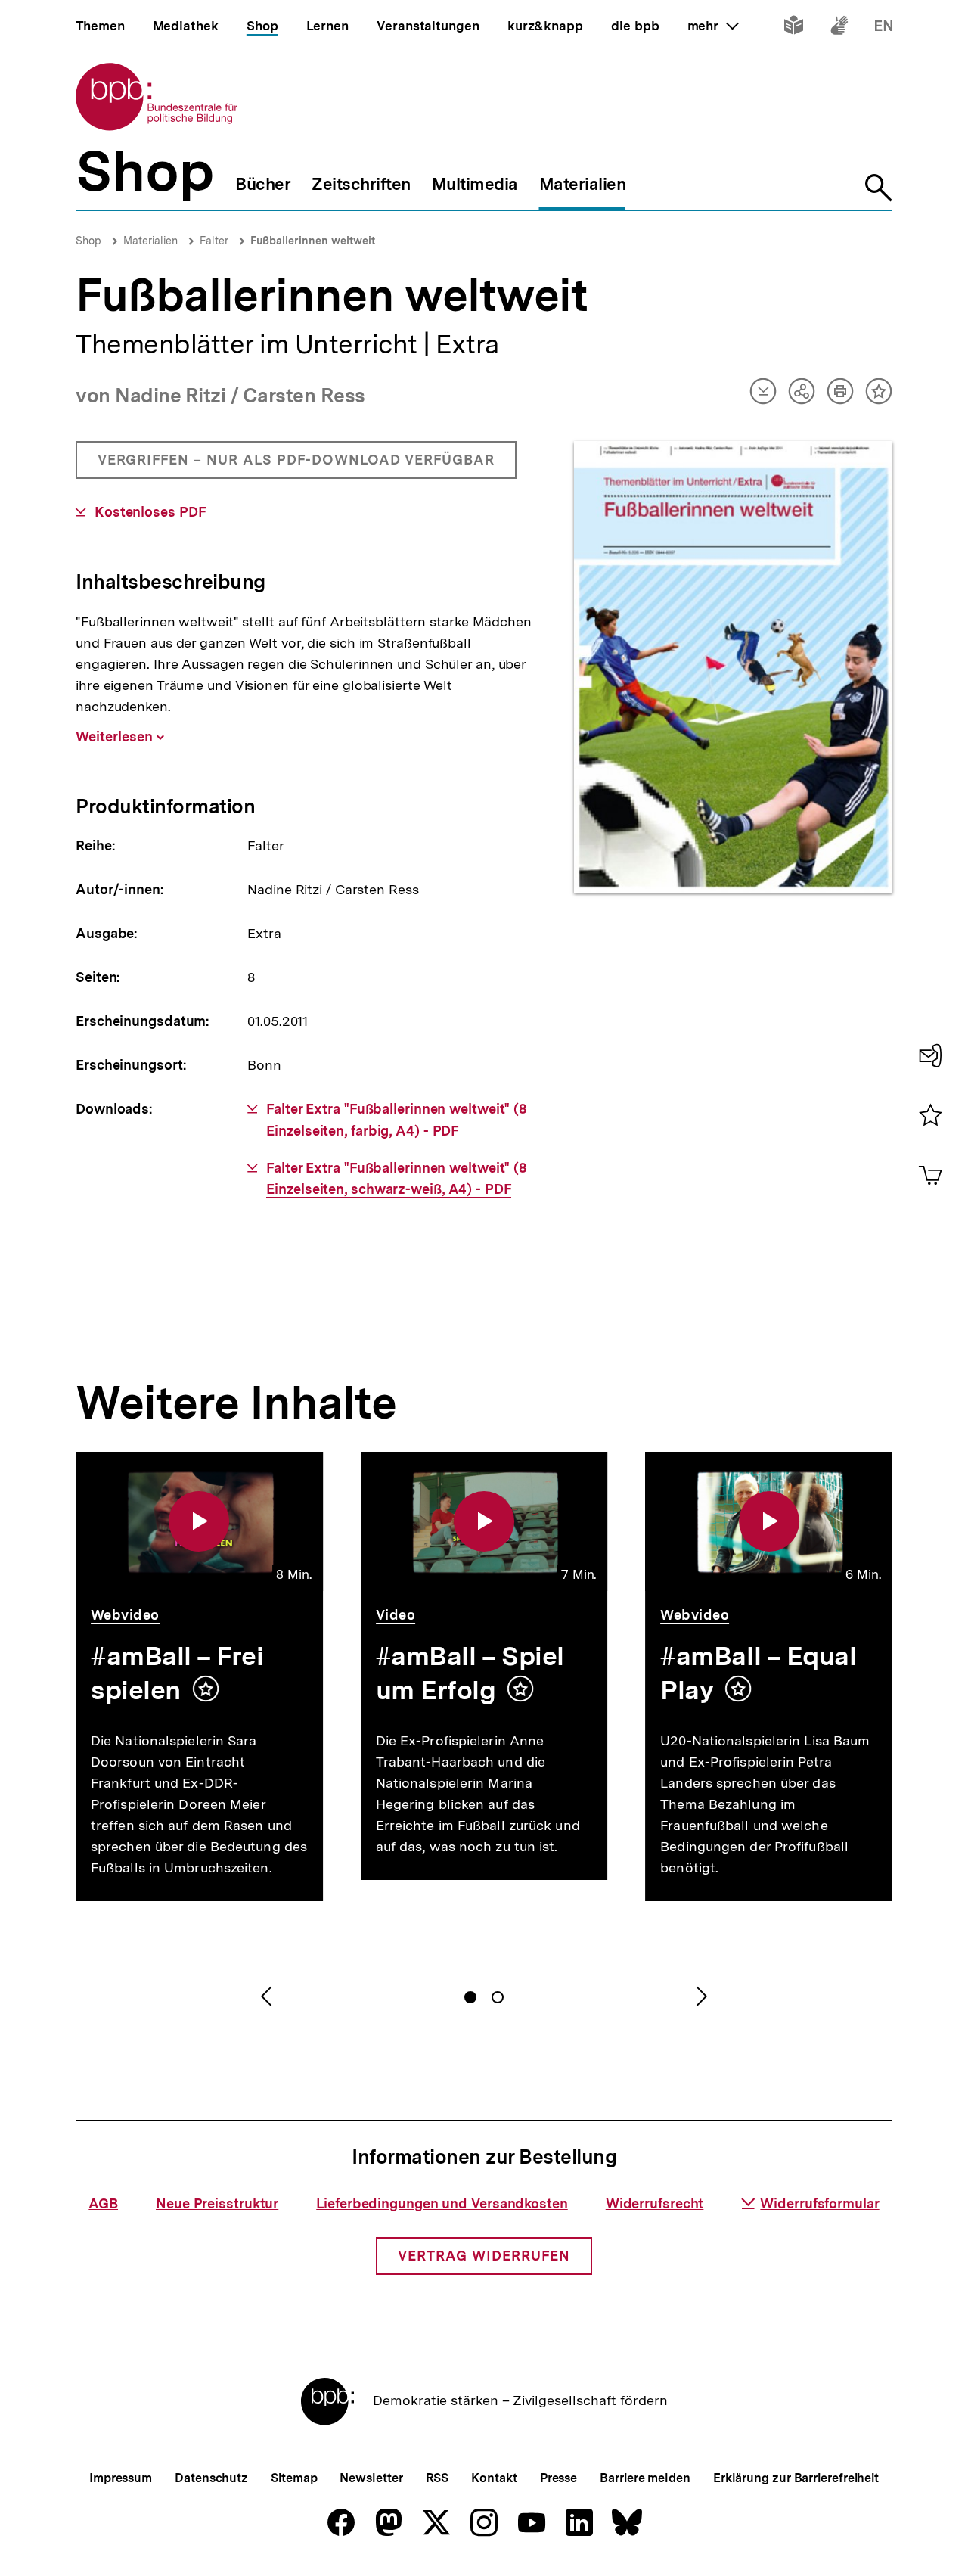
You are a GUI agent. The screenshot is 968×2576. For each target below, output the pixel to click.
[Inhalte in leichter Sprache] (794, 28)
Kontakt (494, 2478)
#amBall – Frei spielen (177, 1673)
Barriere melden (645, 2478)
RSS (437, 2478)
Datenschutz (211, 2478)
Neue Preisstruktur (217, 2203)
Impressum (121, 2478)
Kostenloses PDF (150, 512)
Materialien (150, 241)
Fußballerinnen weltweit (313, 241)
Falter (214, 241)
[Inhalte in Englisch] (884, 28)
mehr (713, 26)
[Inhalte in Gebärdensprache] (839, 28)
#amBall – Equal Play (758, 1673)
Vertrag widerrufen (484, 2256)
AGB (103, 2203)
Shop (88, 241)
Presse (558, 2478)
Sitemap (294, 2478)
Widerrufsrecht (655, 2203)
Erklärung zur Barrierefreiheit (796, 2478)
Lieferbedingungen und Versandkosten (442, 2203)
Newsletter (371, 2478)
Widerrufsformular (819, 2203)
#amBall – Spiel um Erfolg (470, 1673)
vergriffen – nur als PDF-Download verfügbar (296, 465)
